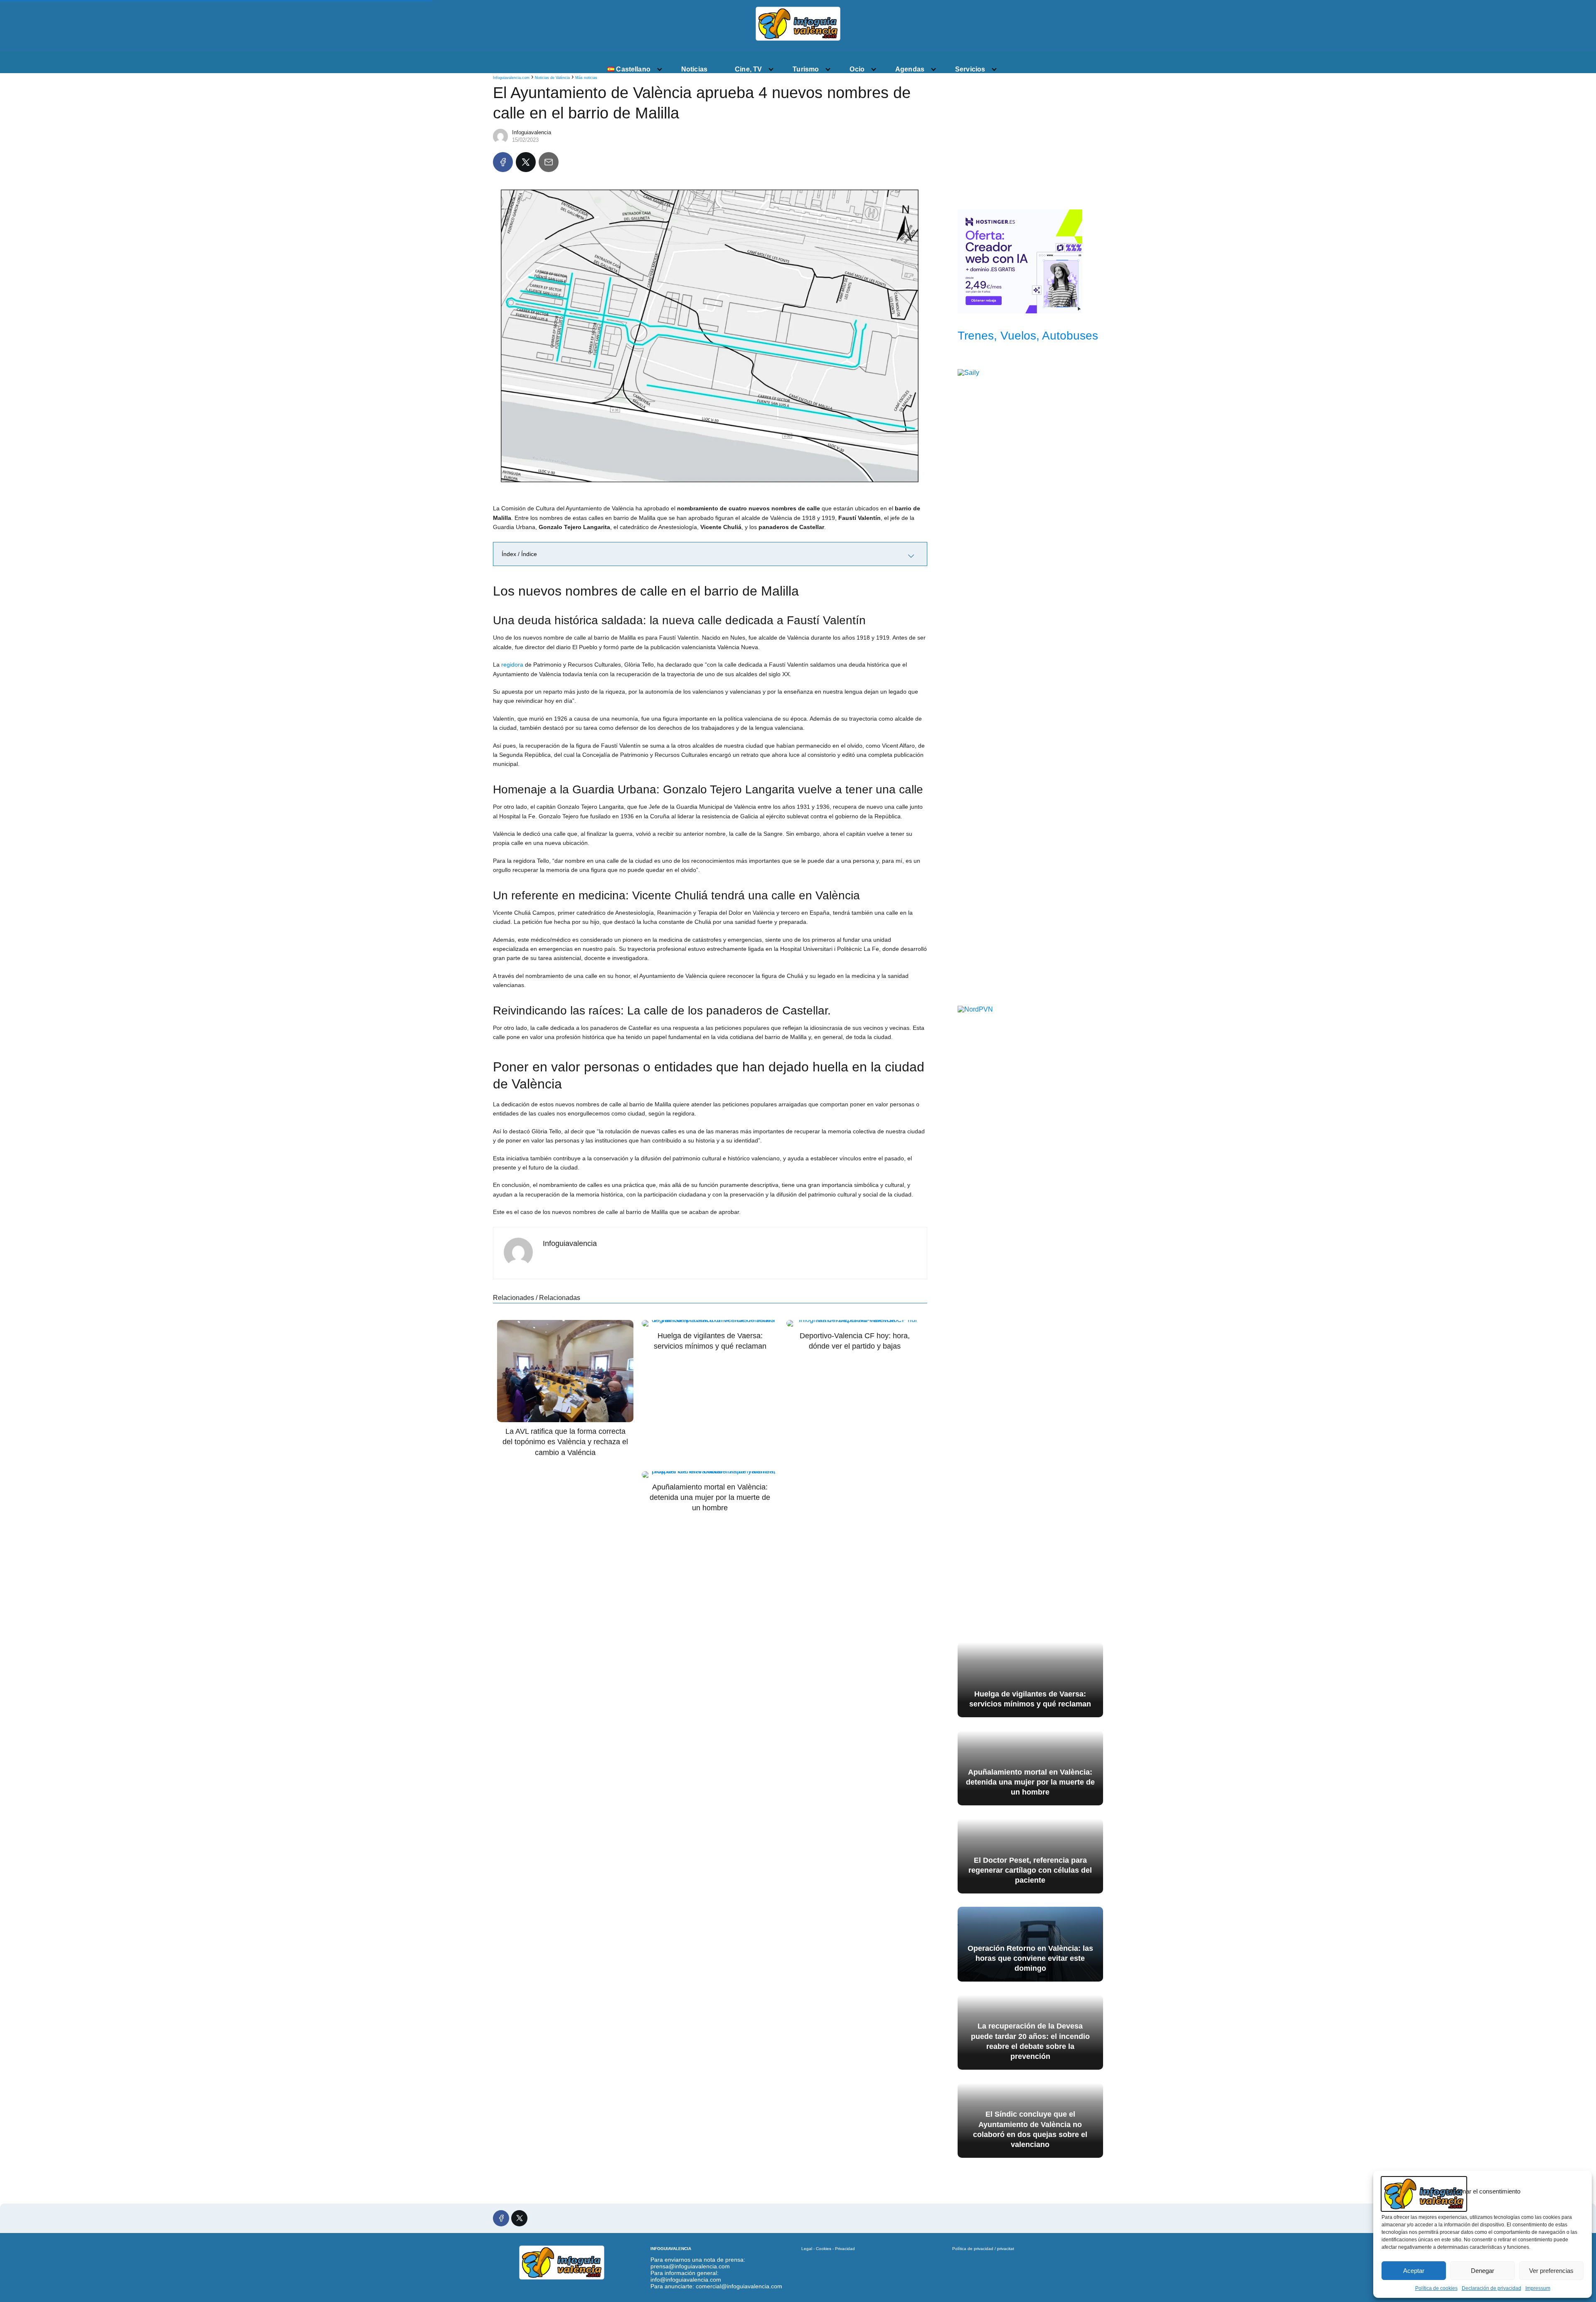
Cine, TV (748, 69)
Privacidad (845, 2249)
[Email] (549, 162)
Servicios (970, 69)
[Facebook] (503, 162)
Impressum (1538, 2288)
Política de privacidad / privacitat (983, 2249)
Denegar (1483, 2271)
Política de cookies (1436, 2288)
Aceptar (1414, 2271)
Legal (807, 2249)
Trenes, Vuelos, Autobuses (1028, 336)
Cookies (824, 2249)
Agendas (910, 69)
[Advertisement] (1030, 138)
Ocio (857, 69)
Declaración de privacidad (1491, 2288)
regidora (512, 665)
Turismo (806, 69)
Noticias (694, 69)
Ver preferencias (1551, 2271)
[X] (526, 162)
